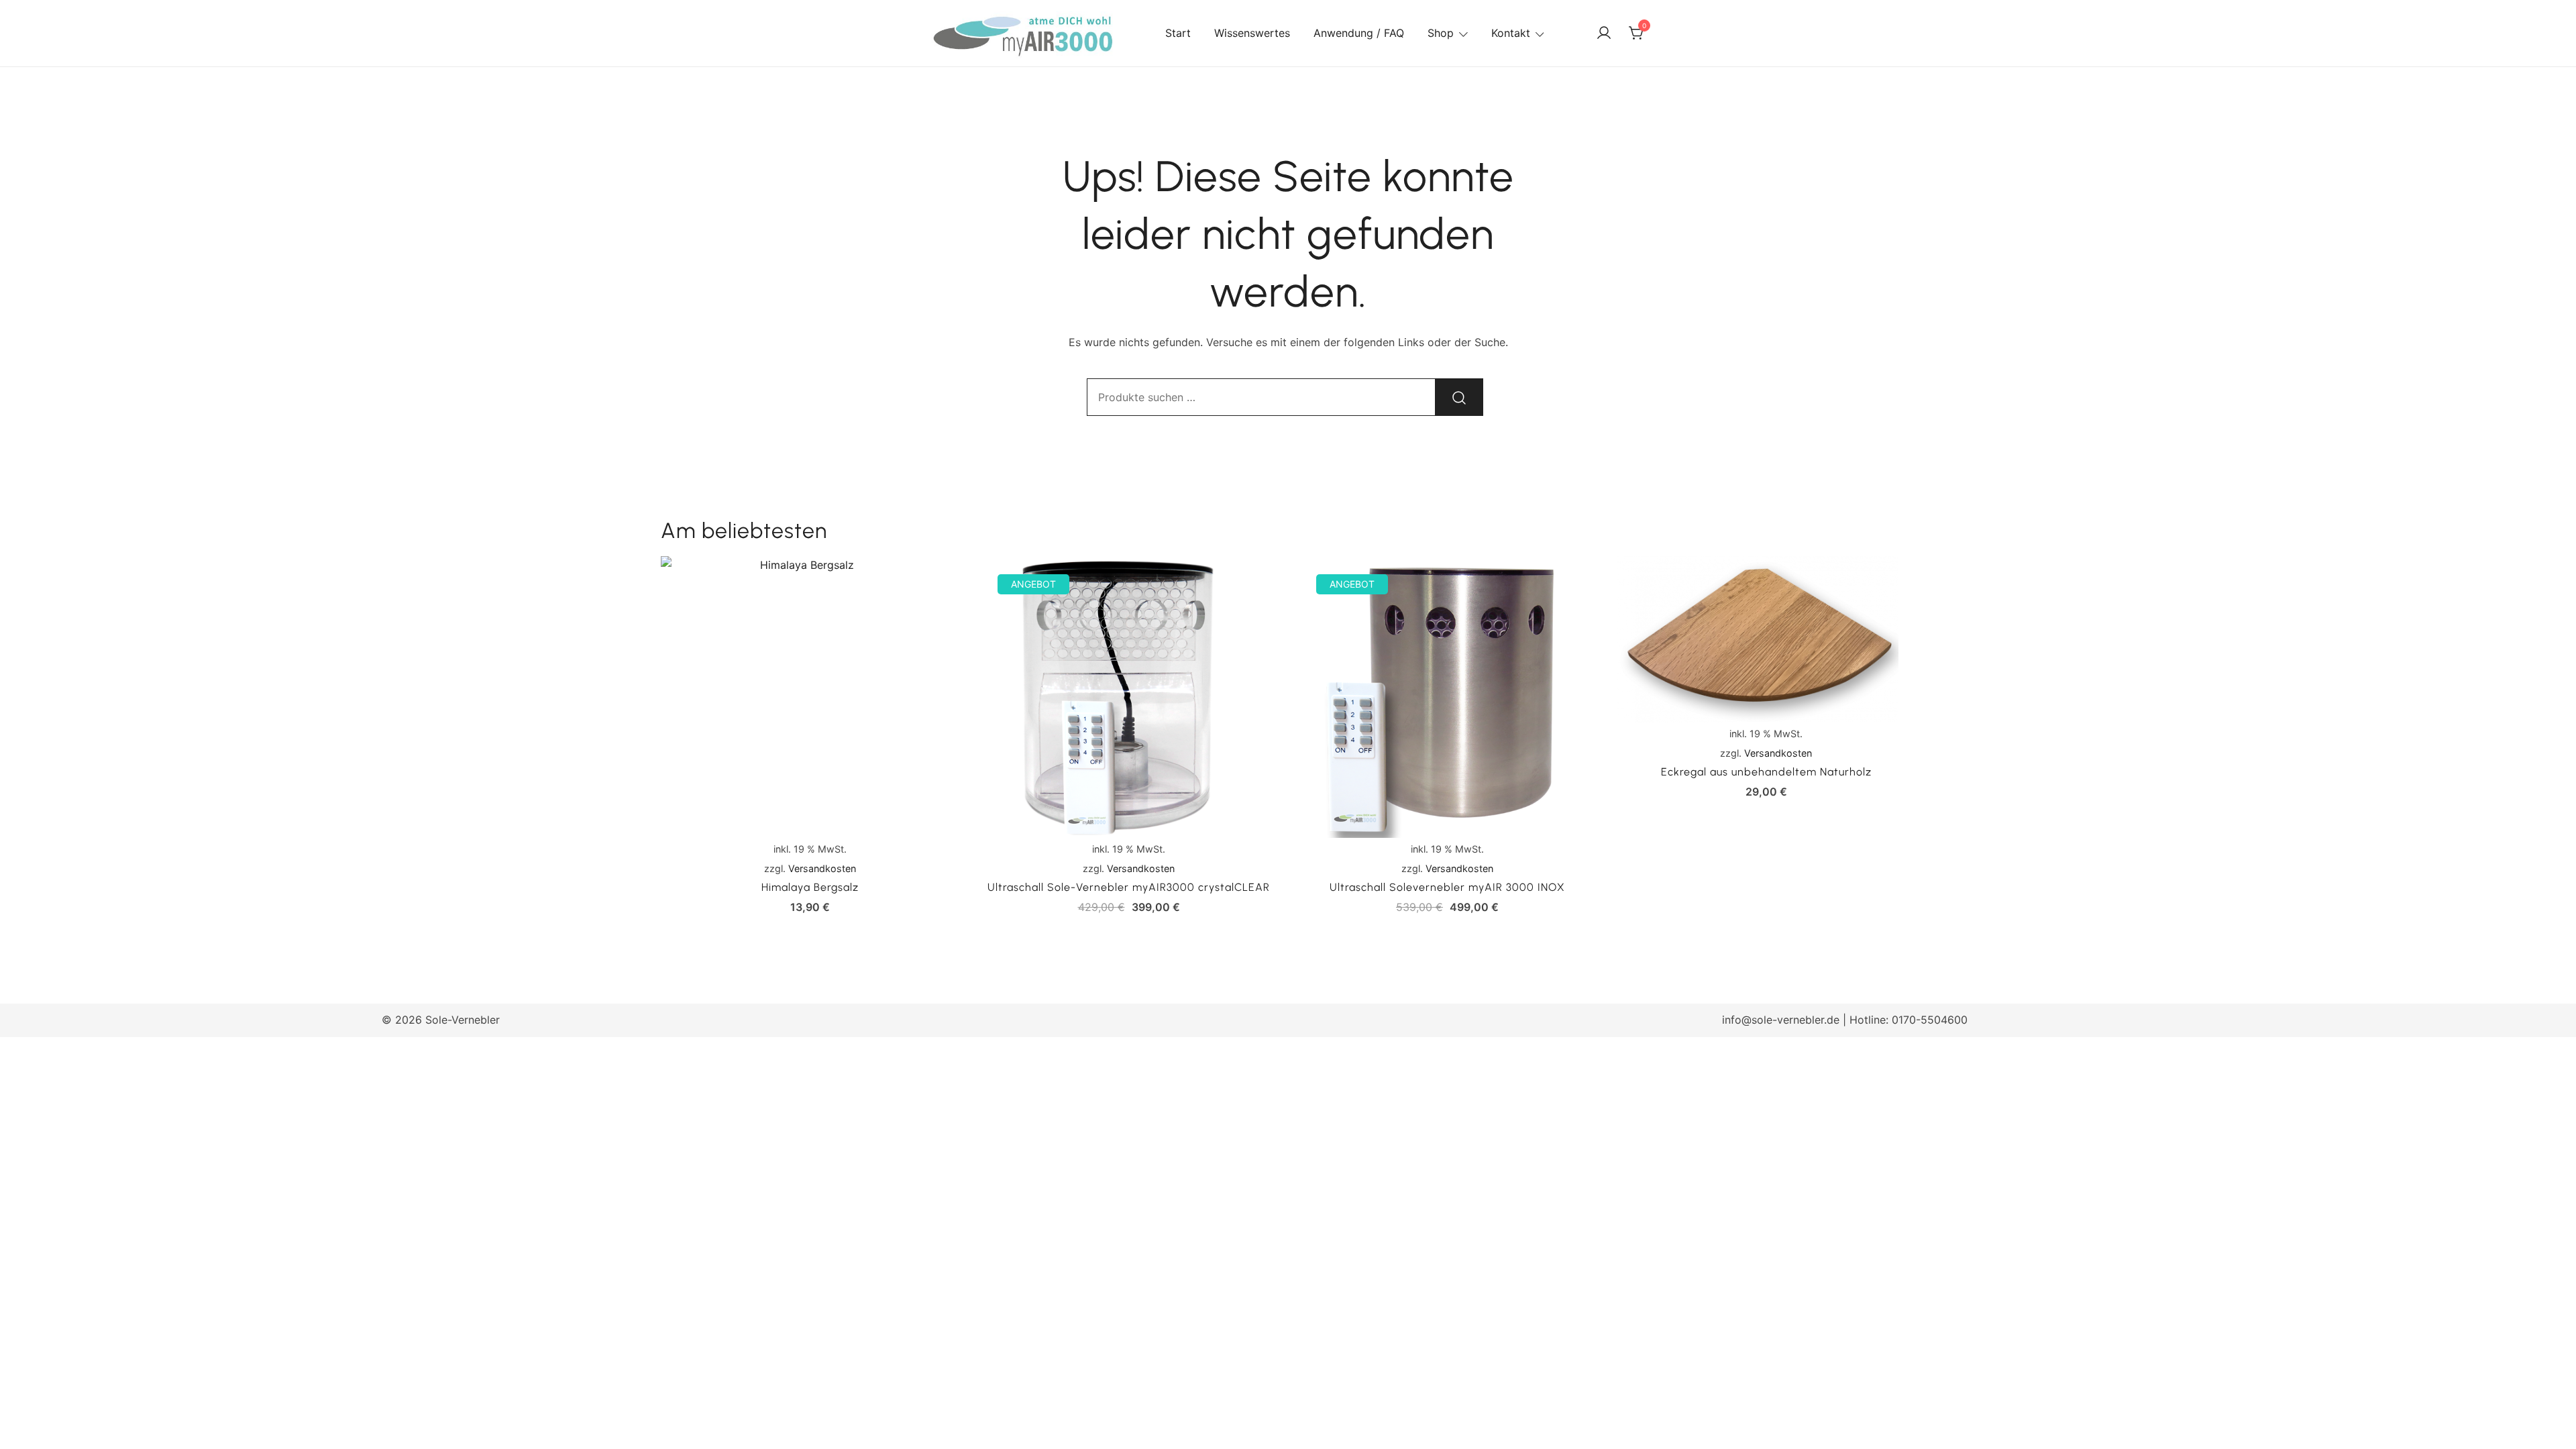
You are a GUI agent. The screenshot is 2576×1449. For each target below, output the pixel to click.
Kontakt (1511, 33)
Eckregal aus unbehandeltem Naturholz (1766, 772)
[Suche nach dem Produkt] (1459, 397)
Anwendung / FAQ (1359, 33)
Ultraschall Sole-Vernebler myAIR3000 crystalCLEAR (1129, 887)
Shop (1441, 33)
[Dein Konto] (1604, 34)
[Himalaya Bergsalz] (810, 697)
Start (1178, 33)
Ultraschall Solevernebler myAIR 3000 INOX (1447, 887)
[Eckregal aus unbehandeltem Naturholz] (1766, 639)
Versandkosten (822, 868)
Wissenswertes (1252, 33)
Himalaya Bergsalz (810, 887)
